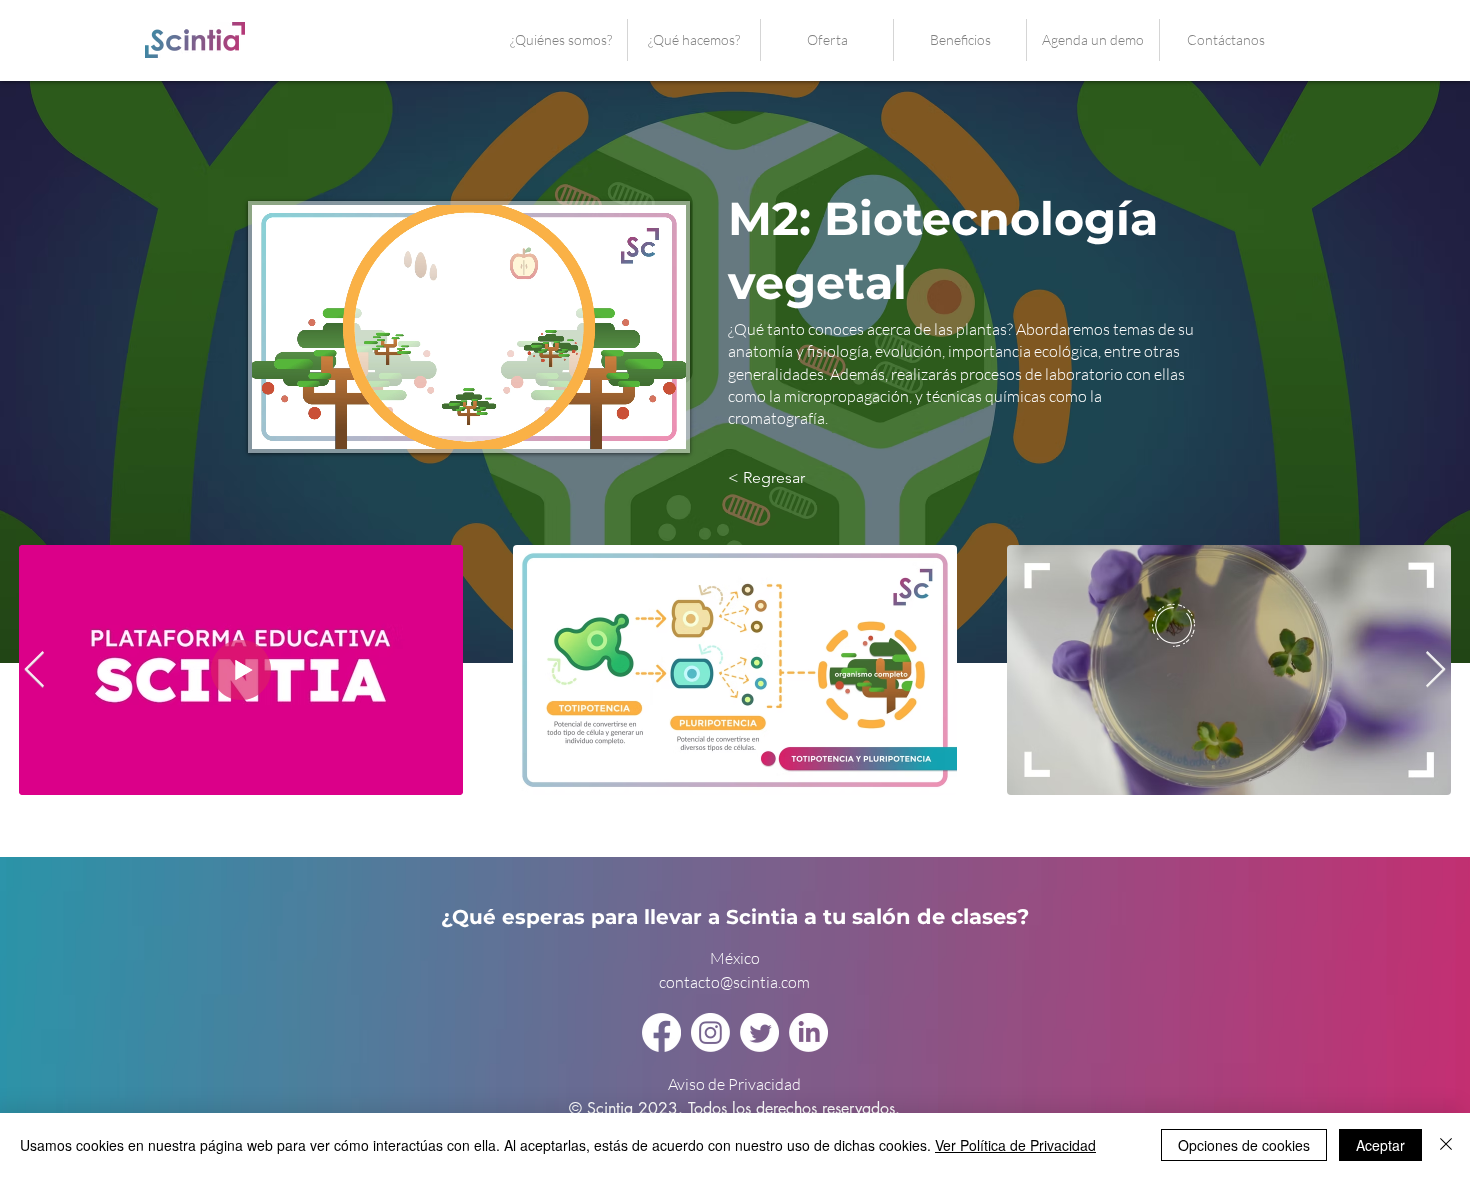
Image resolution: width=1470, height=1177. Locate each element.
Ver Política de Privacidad (1015, 1145)
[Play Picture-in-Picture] (625, 422)
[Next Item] (1435, 670)
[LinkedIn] (808, 1032)
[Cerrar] (1446, 1145)
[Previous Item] (34, 670)
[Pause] (278, 422)
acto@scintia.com (750, 982)
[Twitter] (759, 1032)
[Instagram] (710, 1032)
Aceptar (1380, 1145)
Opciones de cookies (1244, 1145)
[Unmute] (312, 422)
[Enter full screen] (659, 422)
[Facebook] (661, 1032)
